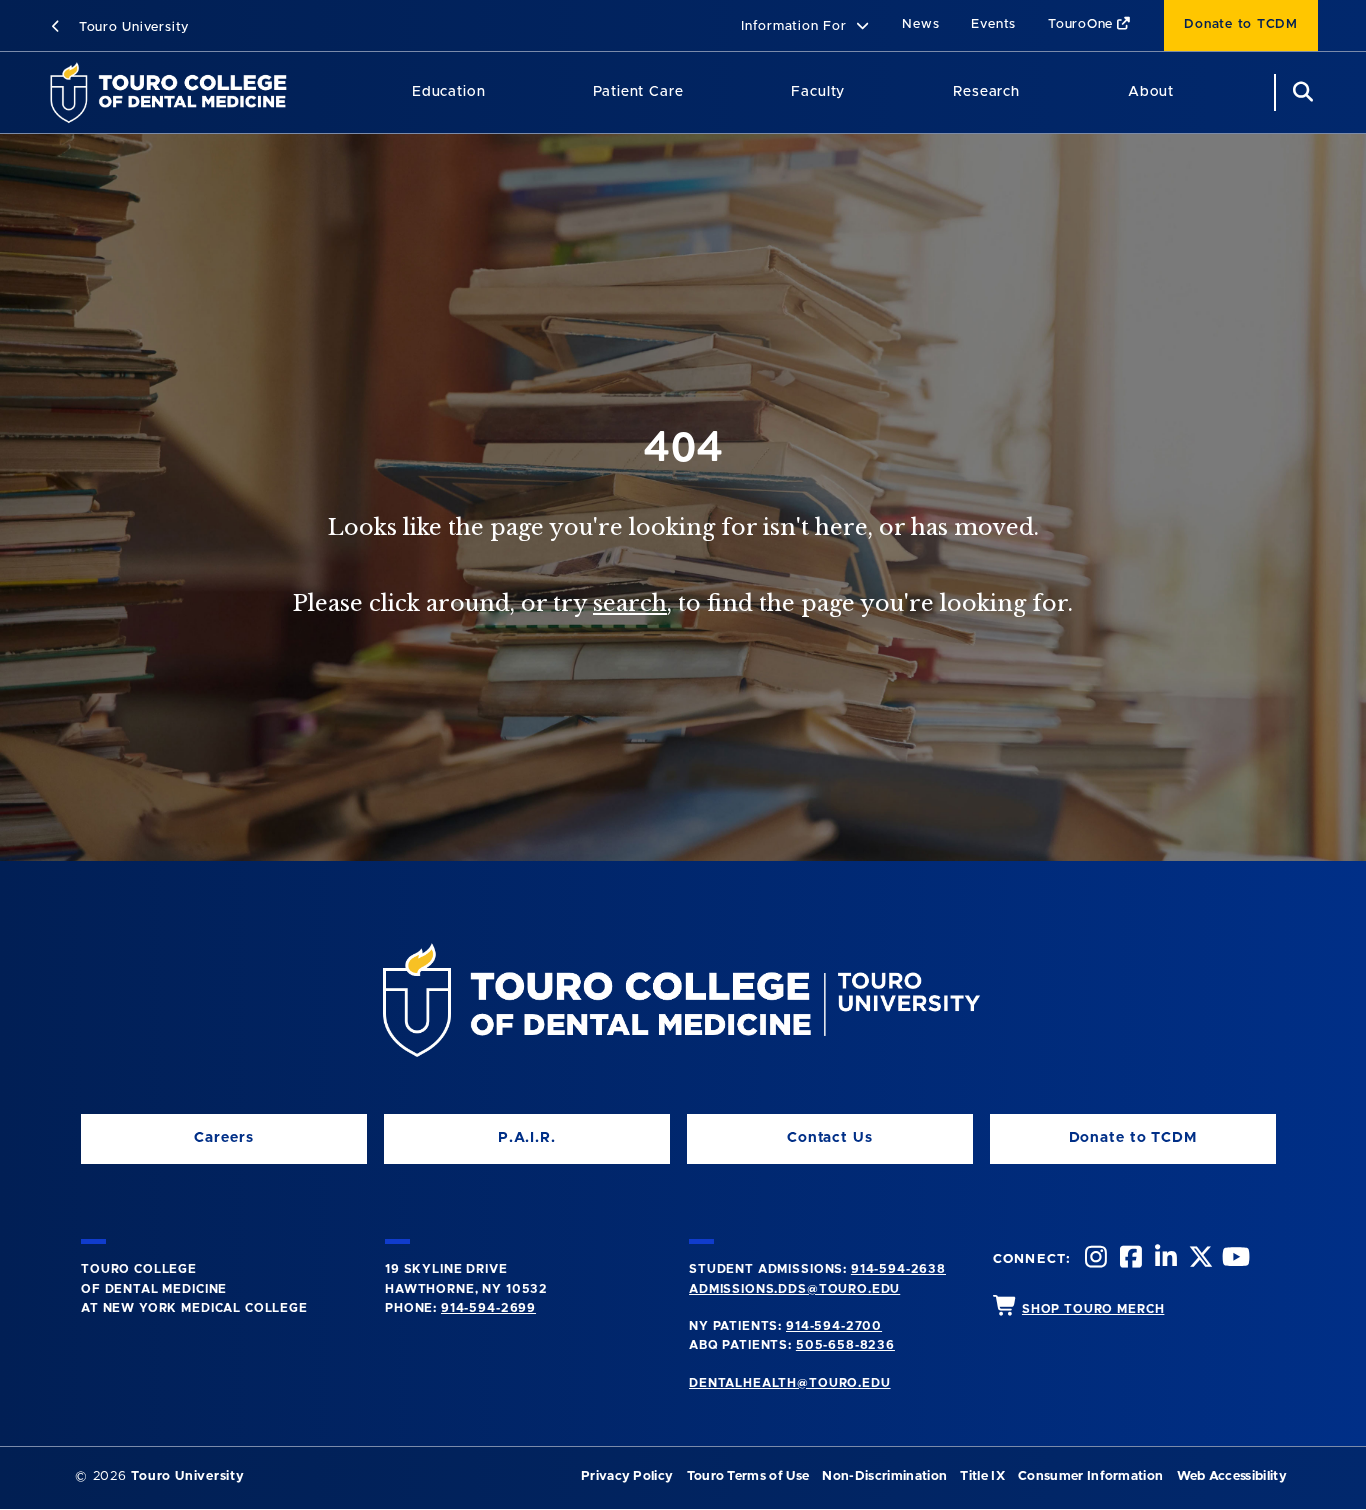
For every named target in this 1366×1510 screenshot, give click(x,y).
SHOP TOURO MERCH (1093, 1309)
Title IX (982, 1476)
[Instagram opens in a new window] (1094, 1259)
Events (993, 24)
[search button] (1300, 92)
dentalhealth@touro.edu (789, 1383)
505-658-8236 (845, 1345)
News (920, 24)
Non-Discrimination (884, 1476)
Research (986, 92)
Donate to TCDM (1241, 24)
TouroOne (1080, 24)
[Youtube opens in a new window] (1234, 1259)
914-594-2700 (834, 1326)
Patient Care (638, 92)
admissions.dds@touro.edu (794, 1289)
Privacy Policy (627, 1476)
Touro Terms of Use (748, 1476)
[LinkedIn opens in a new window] (1164, 1259)
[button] (805, 27)
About (1151, 92)
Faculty (818, 92)
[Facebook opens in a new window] (1129, 1259)
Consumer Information (1090, 1476)
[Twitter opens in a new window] (1199, 1259)
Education (449, 92)
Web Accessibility (1232, 1476)
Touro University (131, 27)
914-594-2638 (898, 1269)
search (630, 603)
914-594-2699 (488, 1308)
